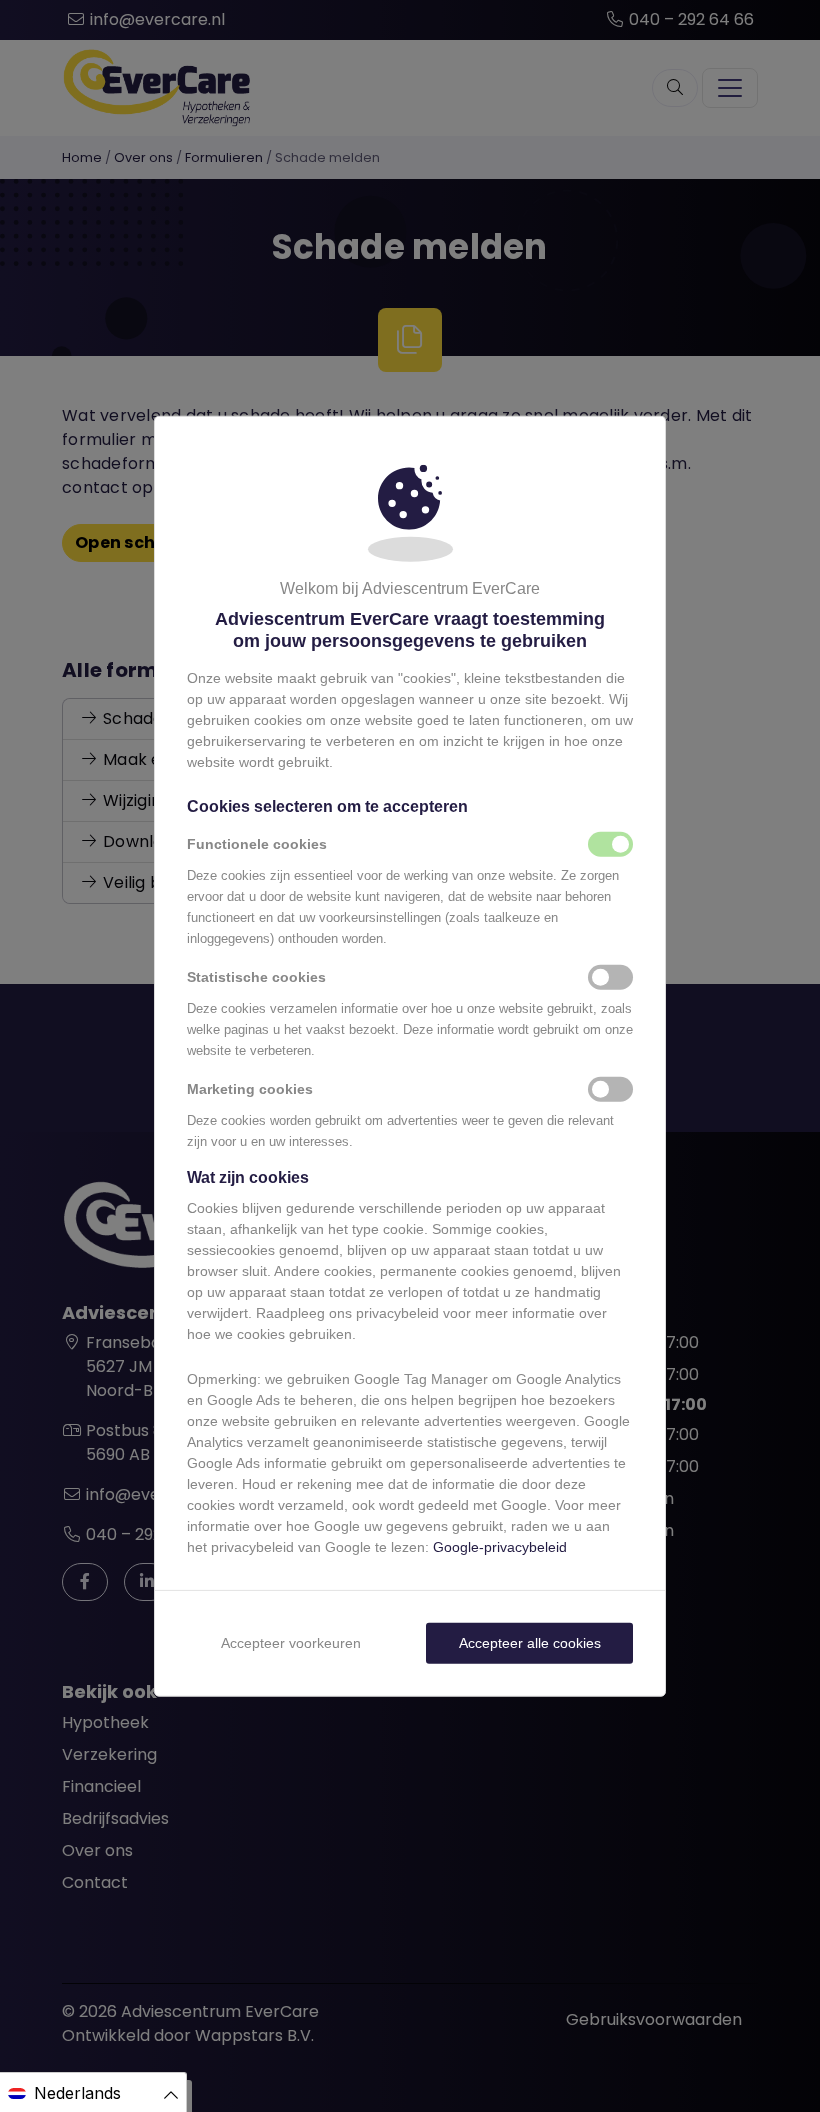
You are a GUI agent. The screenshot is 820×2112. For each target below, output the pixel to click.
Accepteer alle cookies (530, 1642)
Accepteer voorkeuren (291, 1642)
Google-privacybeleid (500, 1546)
